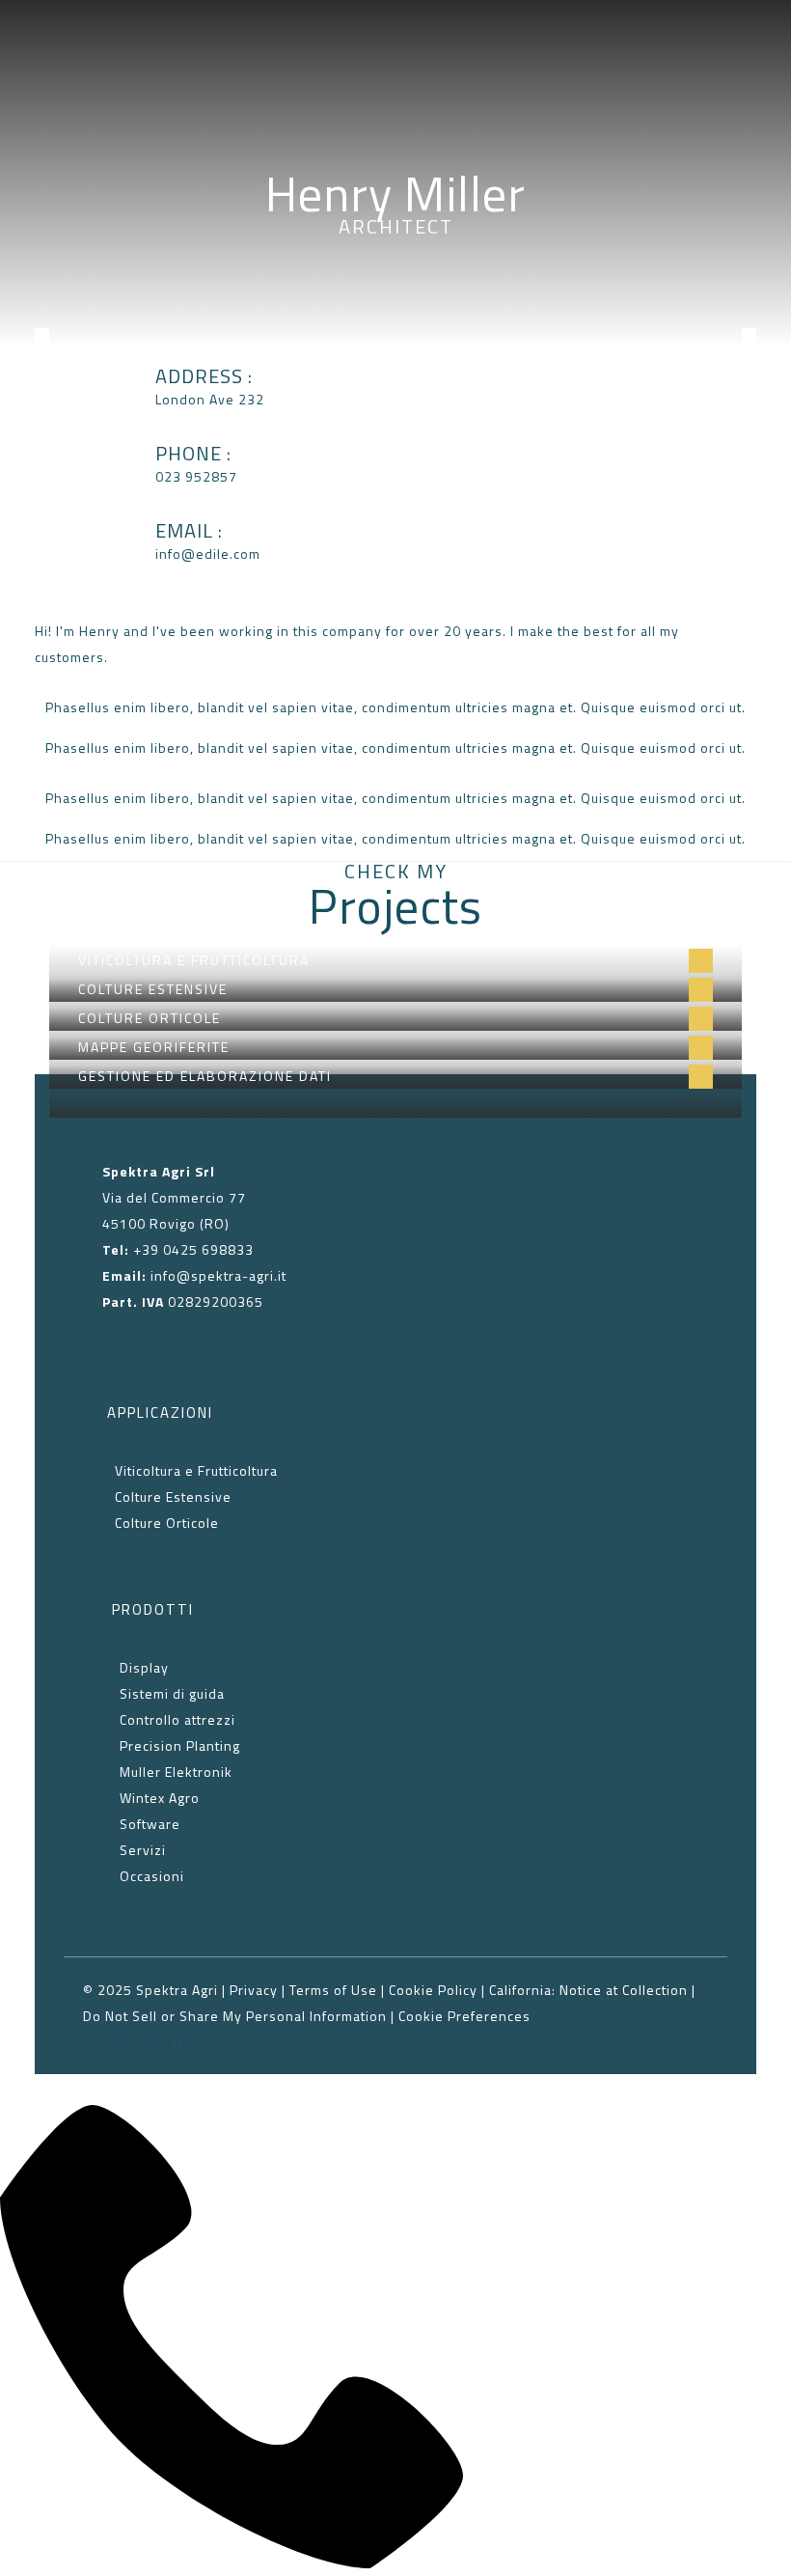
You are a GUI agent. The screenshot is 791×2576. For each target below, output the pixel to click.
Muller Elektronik (176, 1772)
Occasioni (152, 1876)
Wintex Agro (160, 1798)
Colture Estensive (173, 1496)
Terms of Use (333, 1990)
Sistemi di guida (172, 1693)
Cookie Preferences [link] (153, 2042)
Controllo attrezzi (177, 1719)
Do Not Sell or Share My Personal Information (235, 2016)
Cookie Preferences (464, 2016)
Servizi (143, 1850)
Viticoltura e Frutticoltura (196, 1470)
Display (144, 1667)
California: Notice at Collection (588, 1990)
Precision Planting (180, 1745)
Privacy (254, 1990)
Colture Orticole (165, 1523)
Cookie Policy (433, 1990)
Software (150, 1824)
